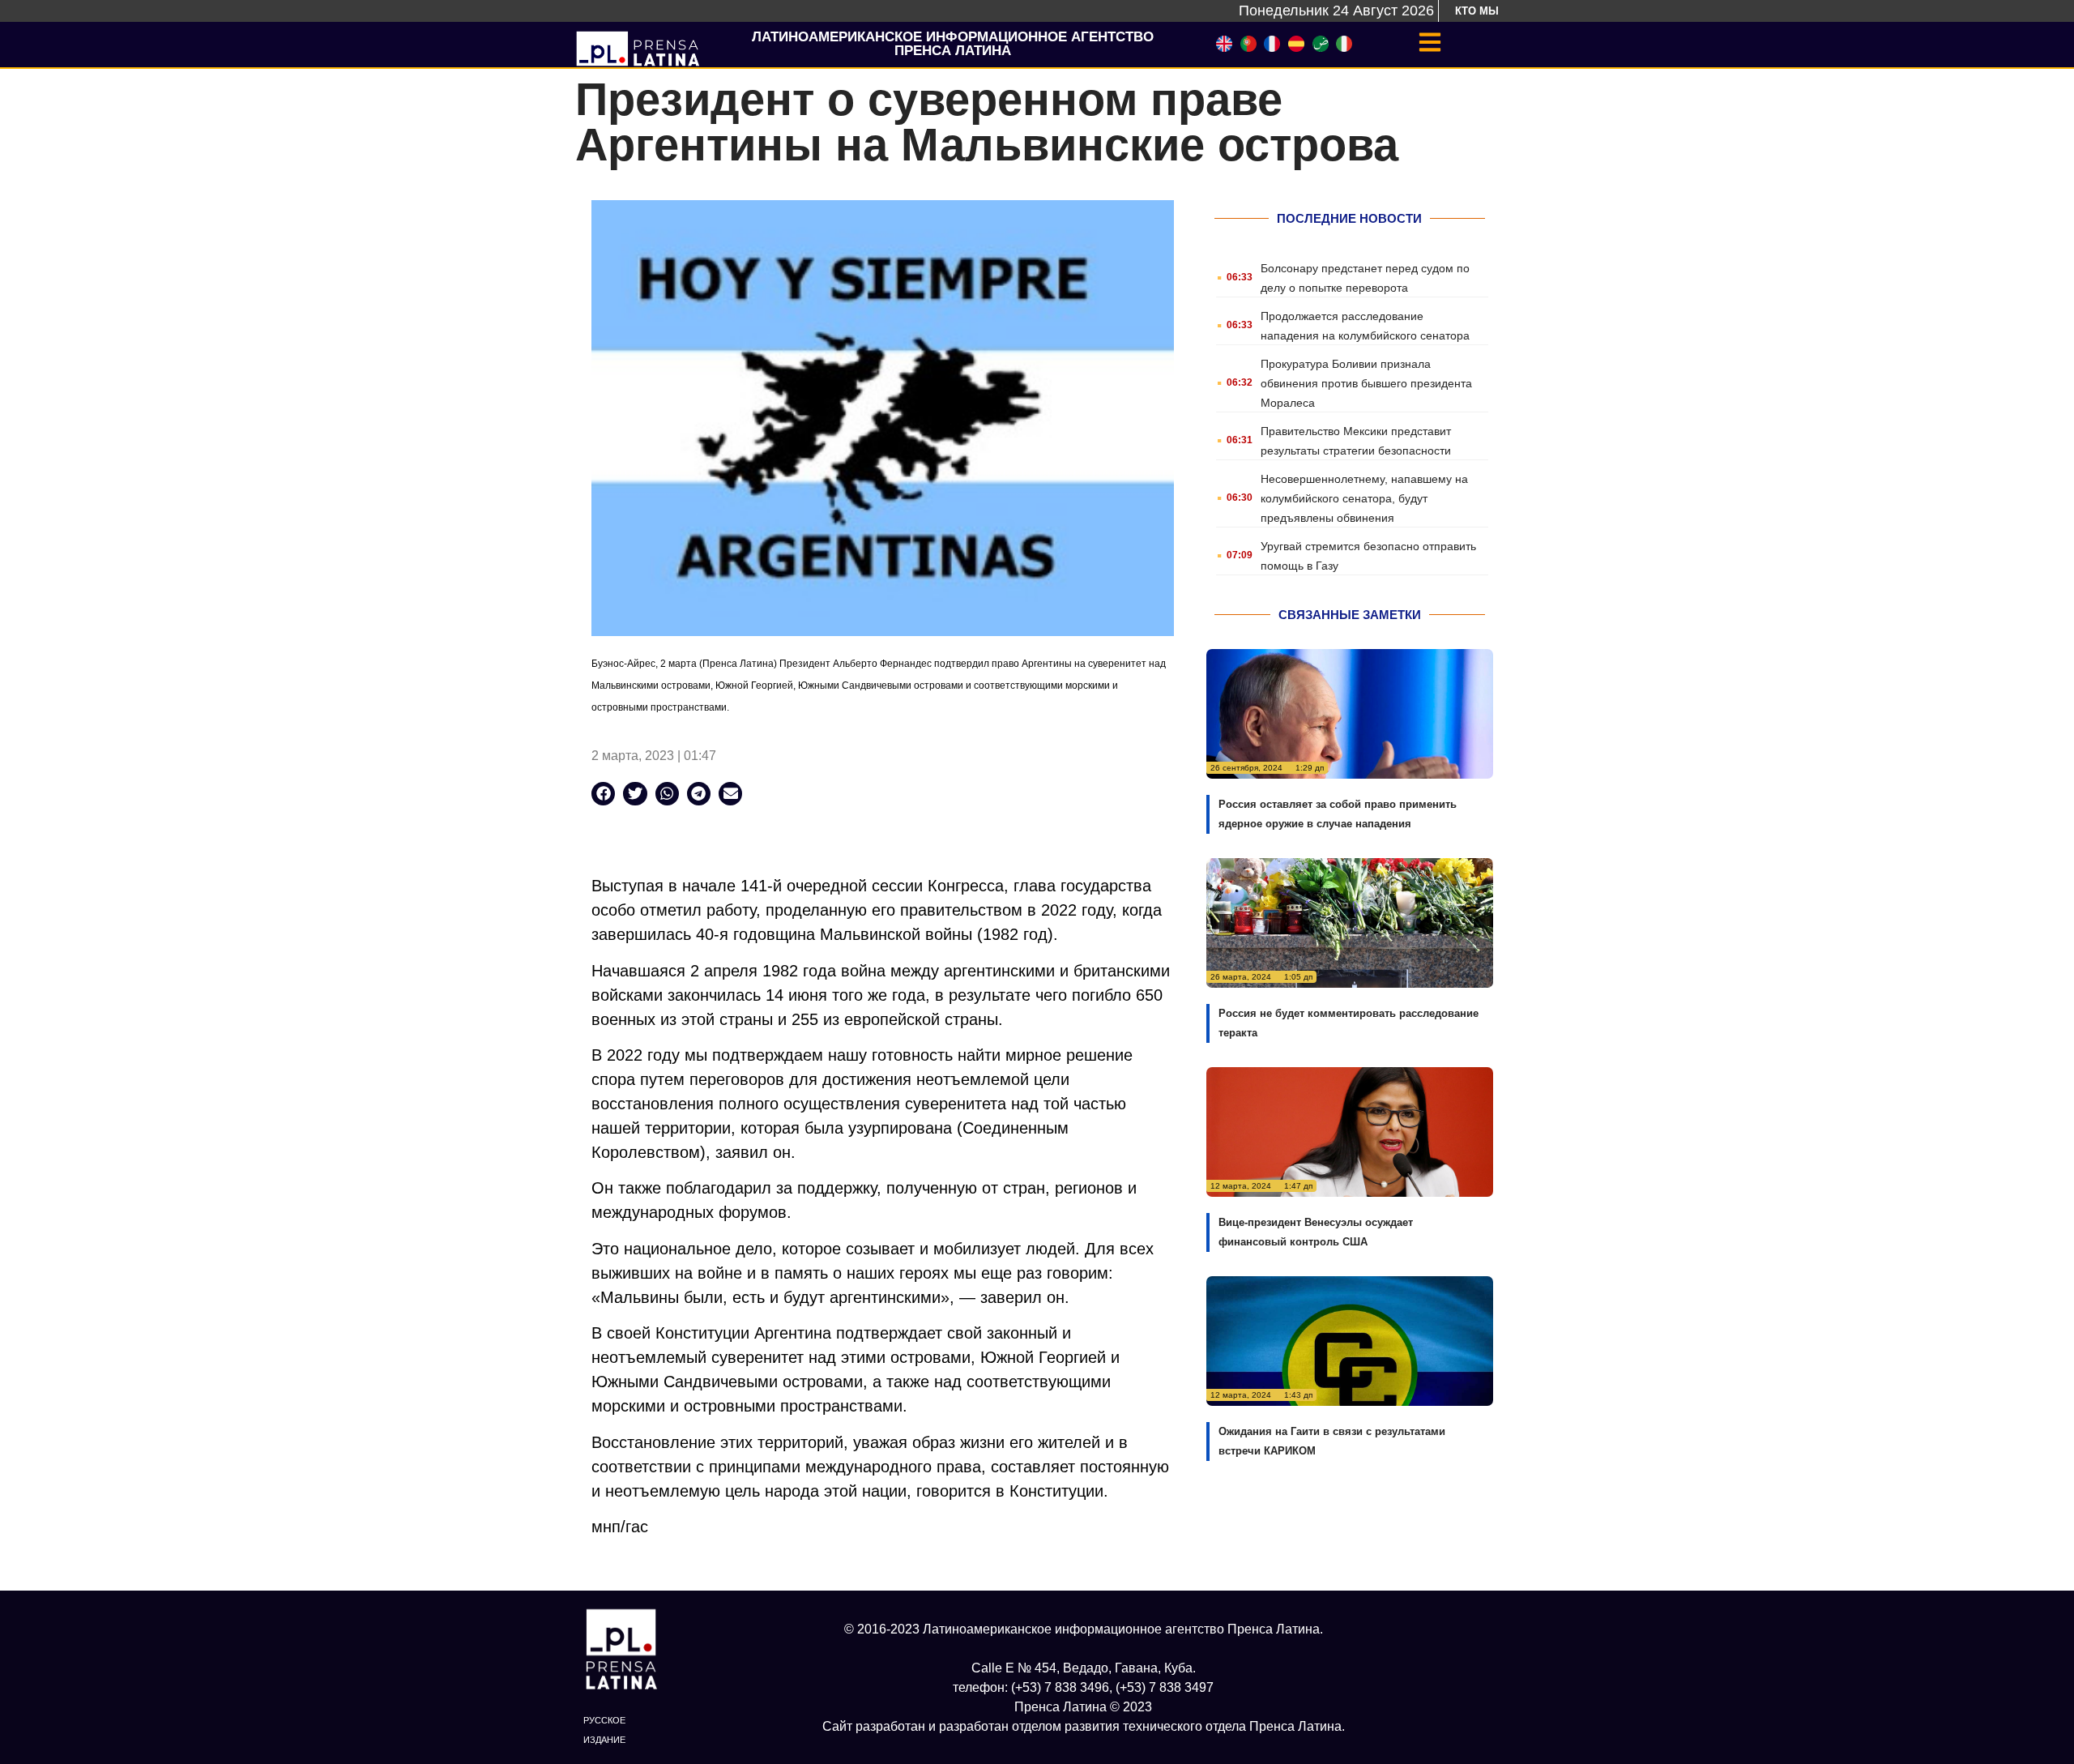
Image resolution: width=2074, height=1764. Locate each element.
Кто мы (1477, 11)
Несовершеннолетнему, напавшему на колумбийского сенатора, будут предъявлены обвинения (1364, 498)
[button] (603, 794)
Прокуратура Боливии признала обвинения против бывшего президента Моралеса (1366, 383)
